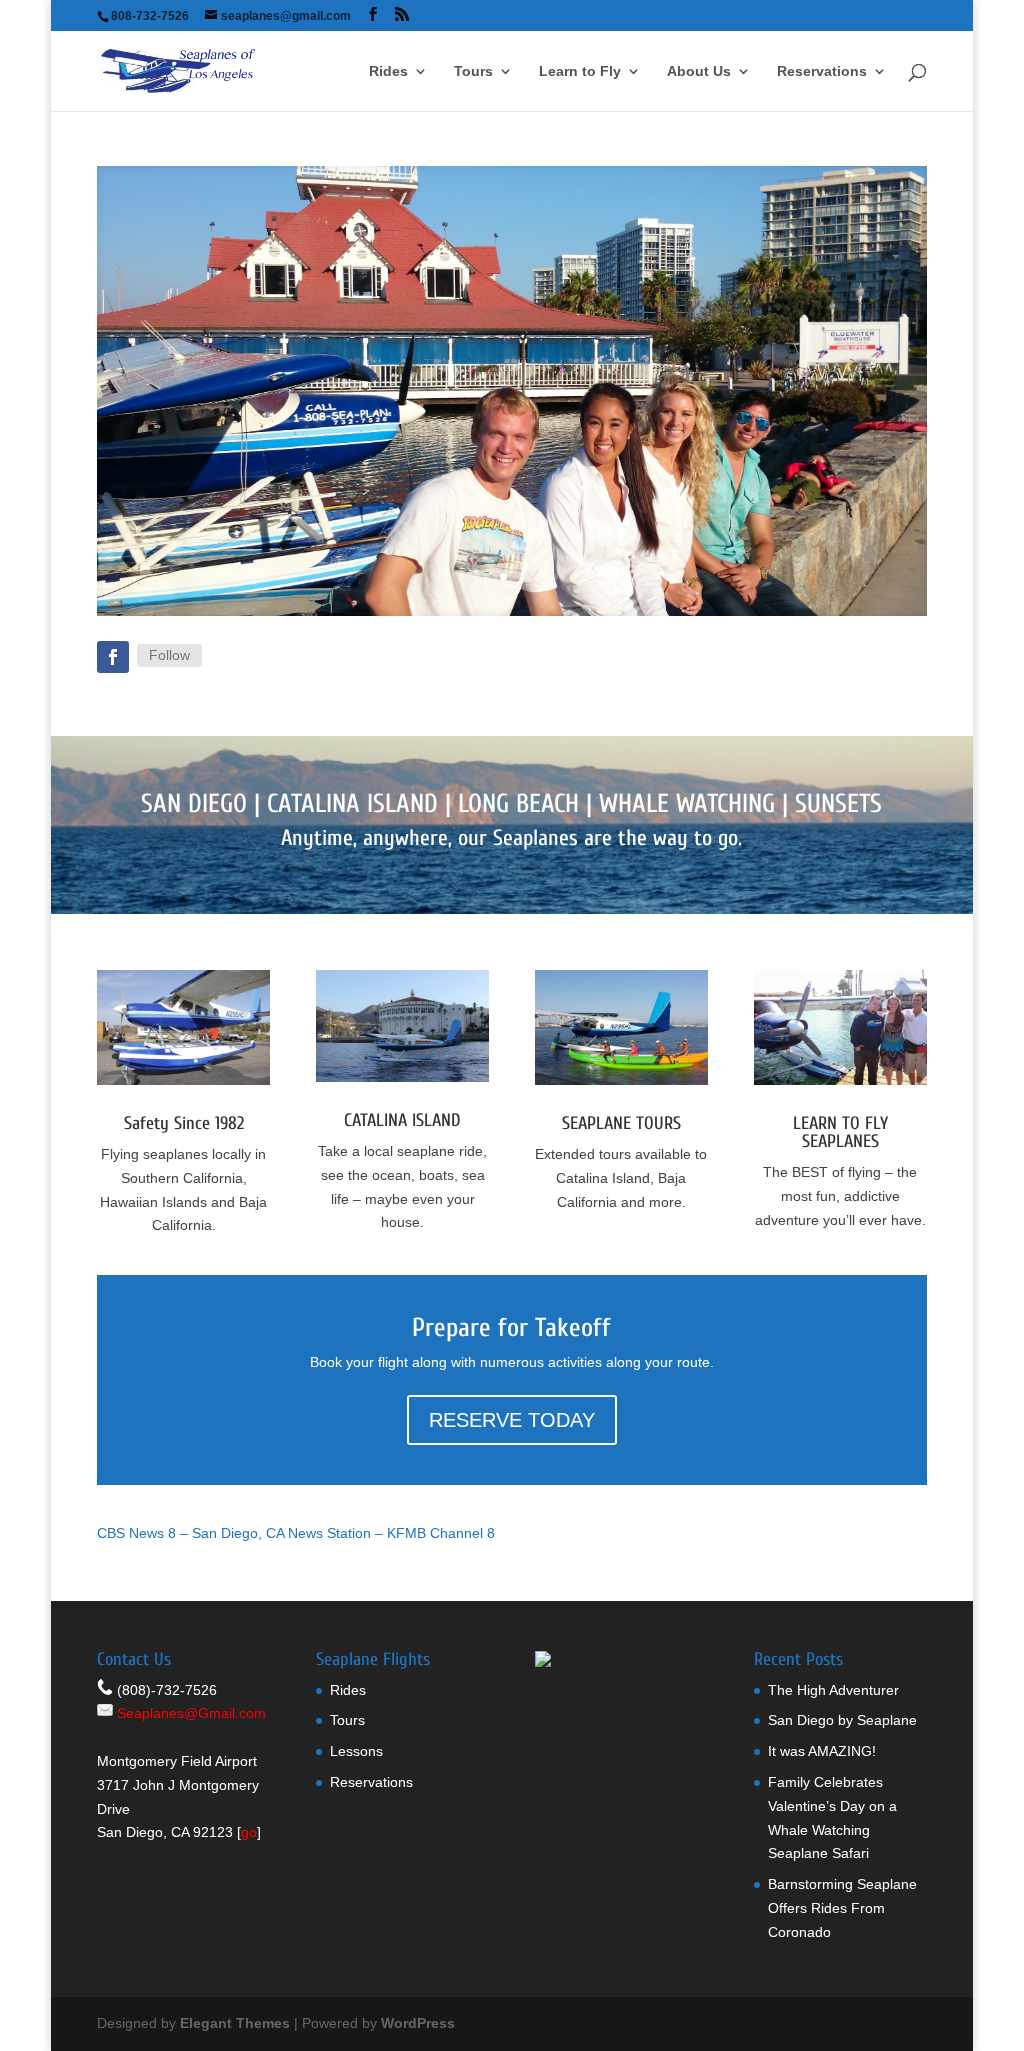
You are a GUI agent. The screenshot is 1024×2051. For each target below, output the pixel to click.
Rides (388, 71)
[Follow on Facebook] (113, 657)
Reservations (822, 71)
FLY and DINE (511, 350)
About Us (699, 71)
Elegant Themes (235, 2023)
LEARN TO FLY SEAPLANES (840, 1132)
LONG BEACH (518, 804)
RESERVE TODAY (512, 1420)
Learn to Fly (580, 71)
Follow (169, 655)
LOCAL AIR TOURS (511, 429)
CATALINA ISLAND (352, 804)
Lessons (356, 1751)
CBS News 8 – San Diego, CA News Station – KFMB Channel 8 (296, 1533)
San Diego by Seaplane (842, 1720)
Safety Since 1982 (184, 1123)
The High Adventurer (833, 1690)
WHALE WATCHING (687, 804)
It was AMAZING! (822, 1751)
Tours (473, 71)
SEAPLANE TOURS (621, 1123)
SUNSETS (838, 804)
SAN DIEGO (194, 804)
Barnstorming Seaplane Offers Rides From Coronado (842, 1908)
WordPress (418, 2023)
